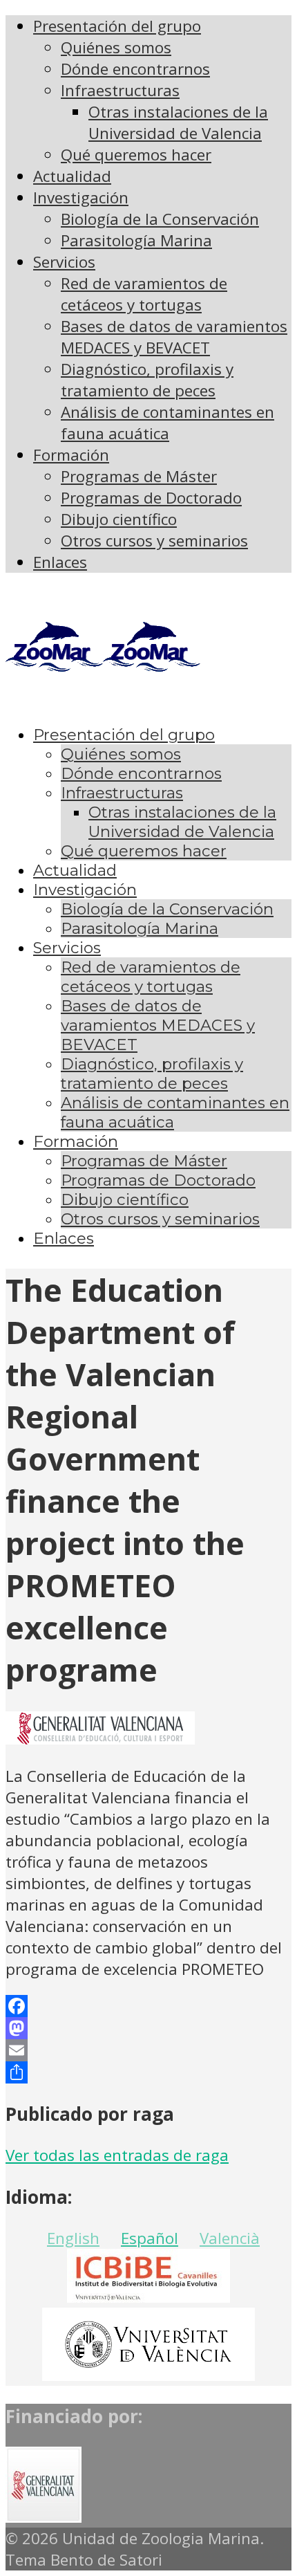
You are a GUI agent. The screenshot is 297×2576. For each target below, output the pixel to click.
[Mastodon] (148, 2028)
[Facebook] (148, 2006)
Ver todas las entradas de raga (117, 2155)
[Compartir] (148, 2072)
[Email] (148, 2050)
